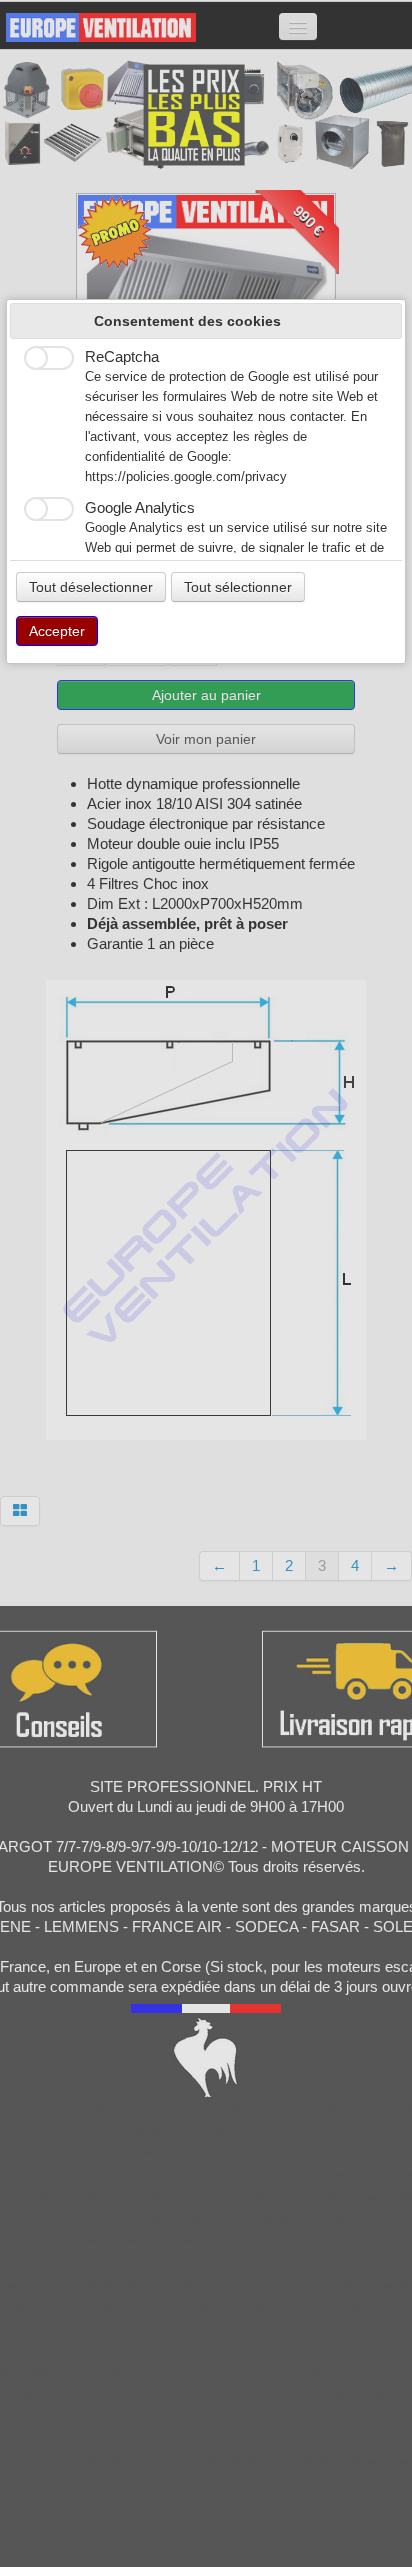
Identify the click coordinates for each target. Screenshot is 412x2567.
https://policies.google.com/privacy (186, 477)
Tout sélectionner (238, 587)
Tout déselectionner (91, 587)
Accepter (57, 631)
